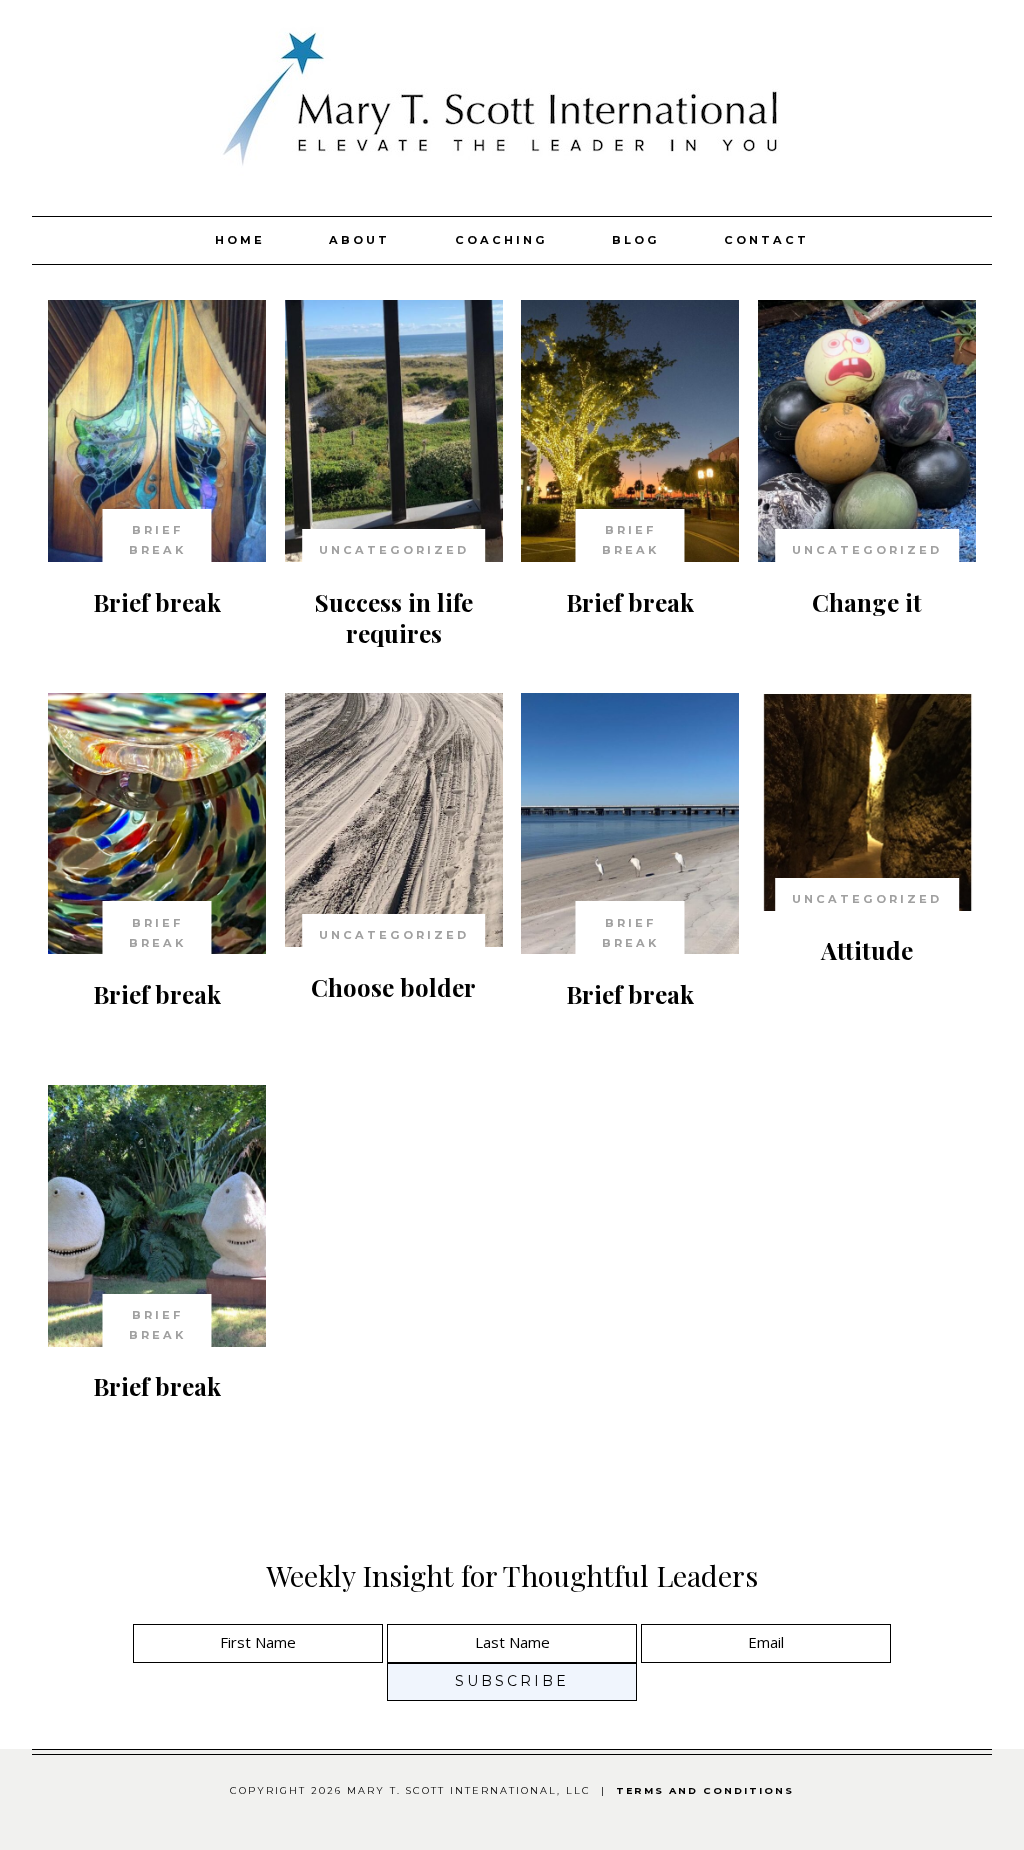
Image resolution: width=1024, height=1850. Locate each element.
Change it (867, 602)
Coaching (501, 240)
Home (240, 240)
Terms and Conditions (705, 1790)
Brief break (157, 602)
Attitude (867, 950)
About (359, 240)
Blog (636, 240)
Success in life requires (394, 617)
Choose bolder (393, 987)
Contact (766, 240)
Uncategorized (394, 550)
